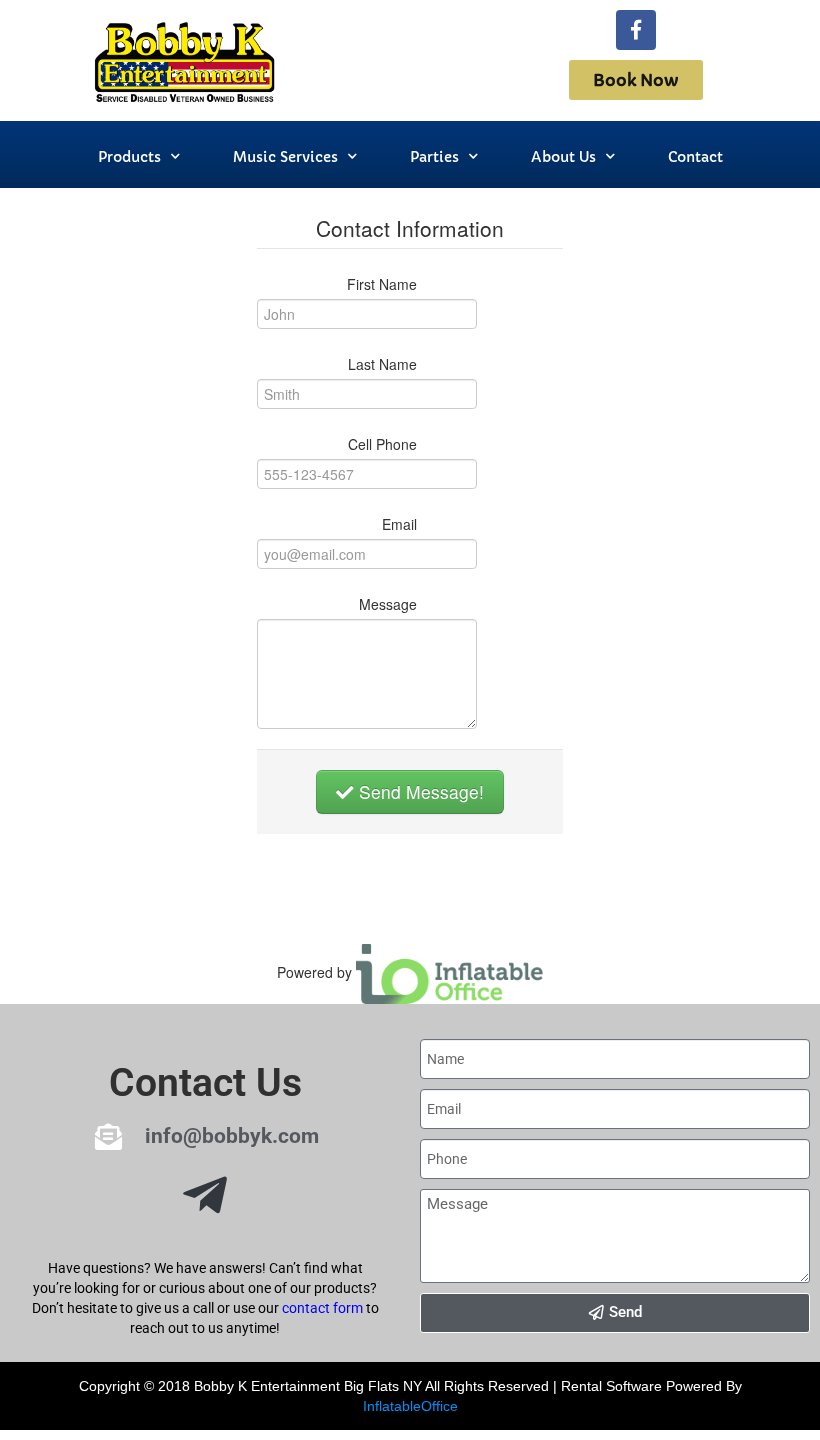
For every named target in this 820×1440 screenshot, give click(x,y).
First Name (382, 284)
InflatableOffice (410, 1406)
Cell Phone (382, 444)
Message (388, 604)
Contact (695, 157)
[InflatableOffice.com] (450, 971)
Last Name (382, 364)
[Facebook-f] (636, 30)
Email (399, 524)
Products (129, 157)
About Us (563, 157)
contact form (322, 1308)
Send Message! (419, 791)
